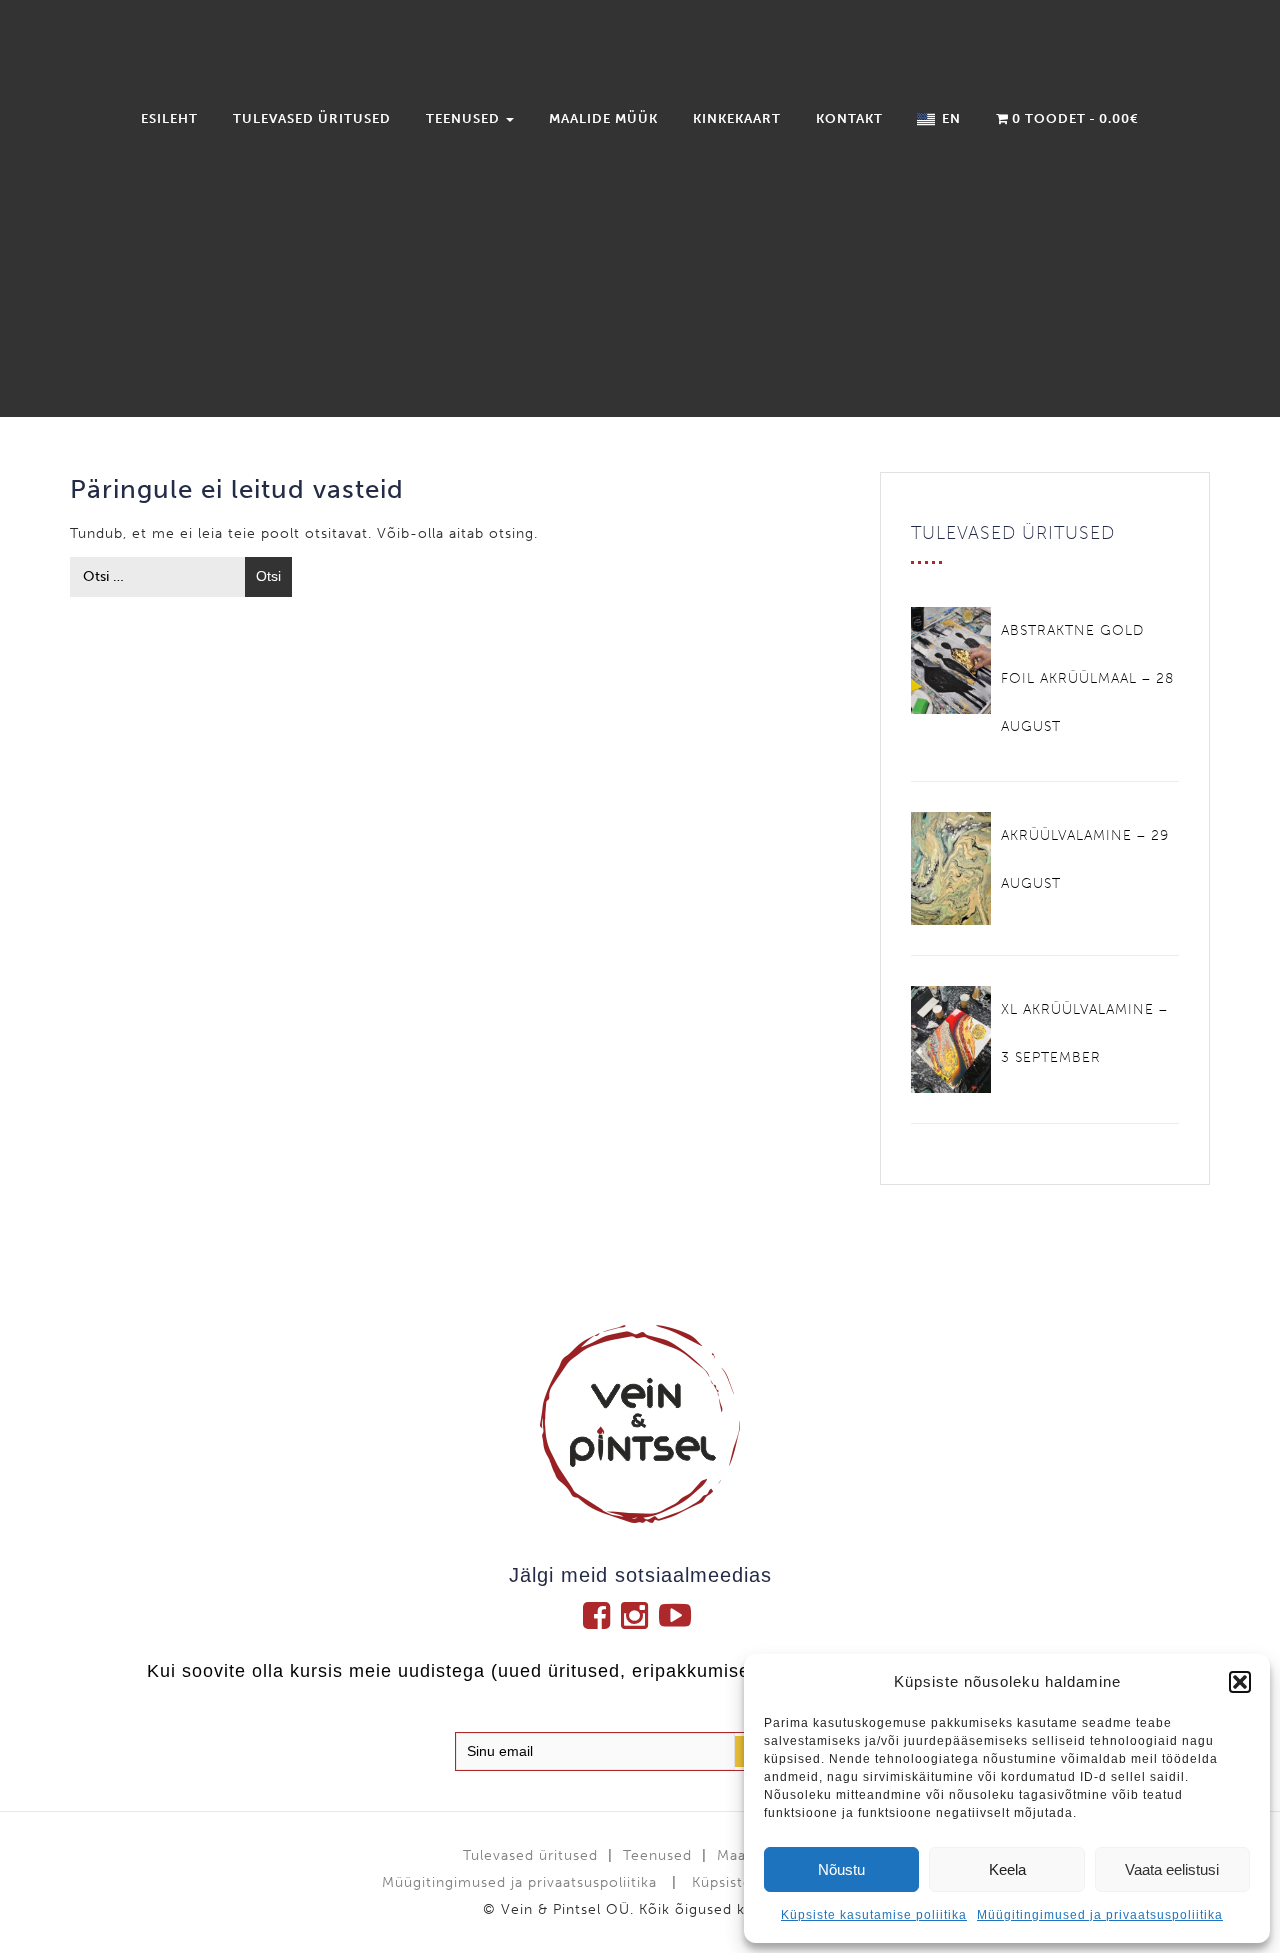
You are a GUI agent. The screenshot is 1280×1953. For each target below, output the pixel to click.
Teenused (465, 118)
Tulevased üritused (312, 118)
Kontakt (849, 118)
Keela (1007, 1869)
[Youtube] (678, 1615)
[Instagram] (640, 1615)
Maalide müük (603, 118)
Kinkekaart (737, 118)
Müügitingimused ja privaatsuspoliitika (1100, 1915)
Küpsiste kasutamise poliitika (874, 1915)
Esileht (169, 118)
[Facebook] (602, 1615)
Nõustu (841, 1869)
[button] (1240, 1682)
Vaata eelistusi (1172, 1869)
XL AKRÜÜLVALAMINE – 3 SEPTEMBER (1084, 1033)
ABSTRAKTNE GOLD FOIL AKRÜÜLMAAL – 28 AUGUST (1087, 678)
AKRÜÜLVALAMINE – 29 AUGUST (1085, 859)
